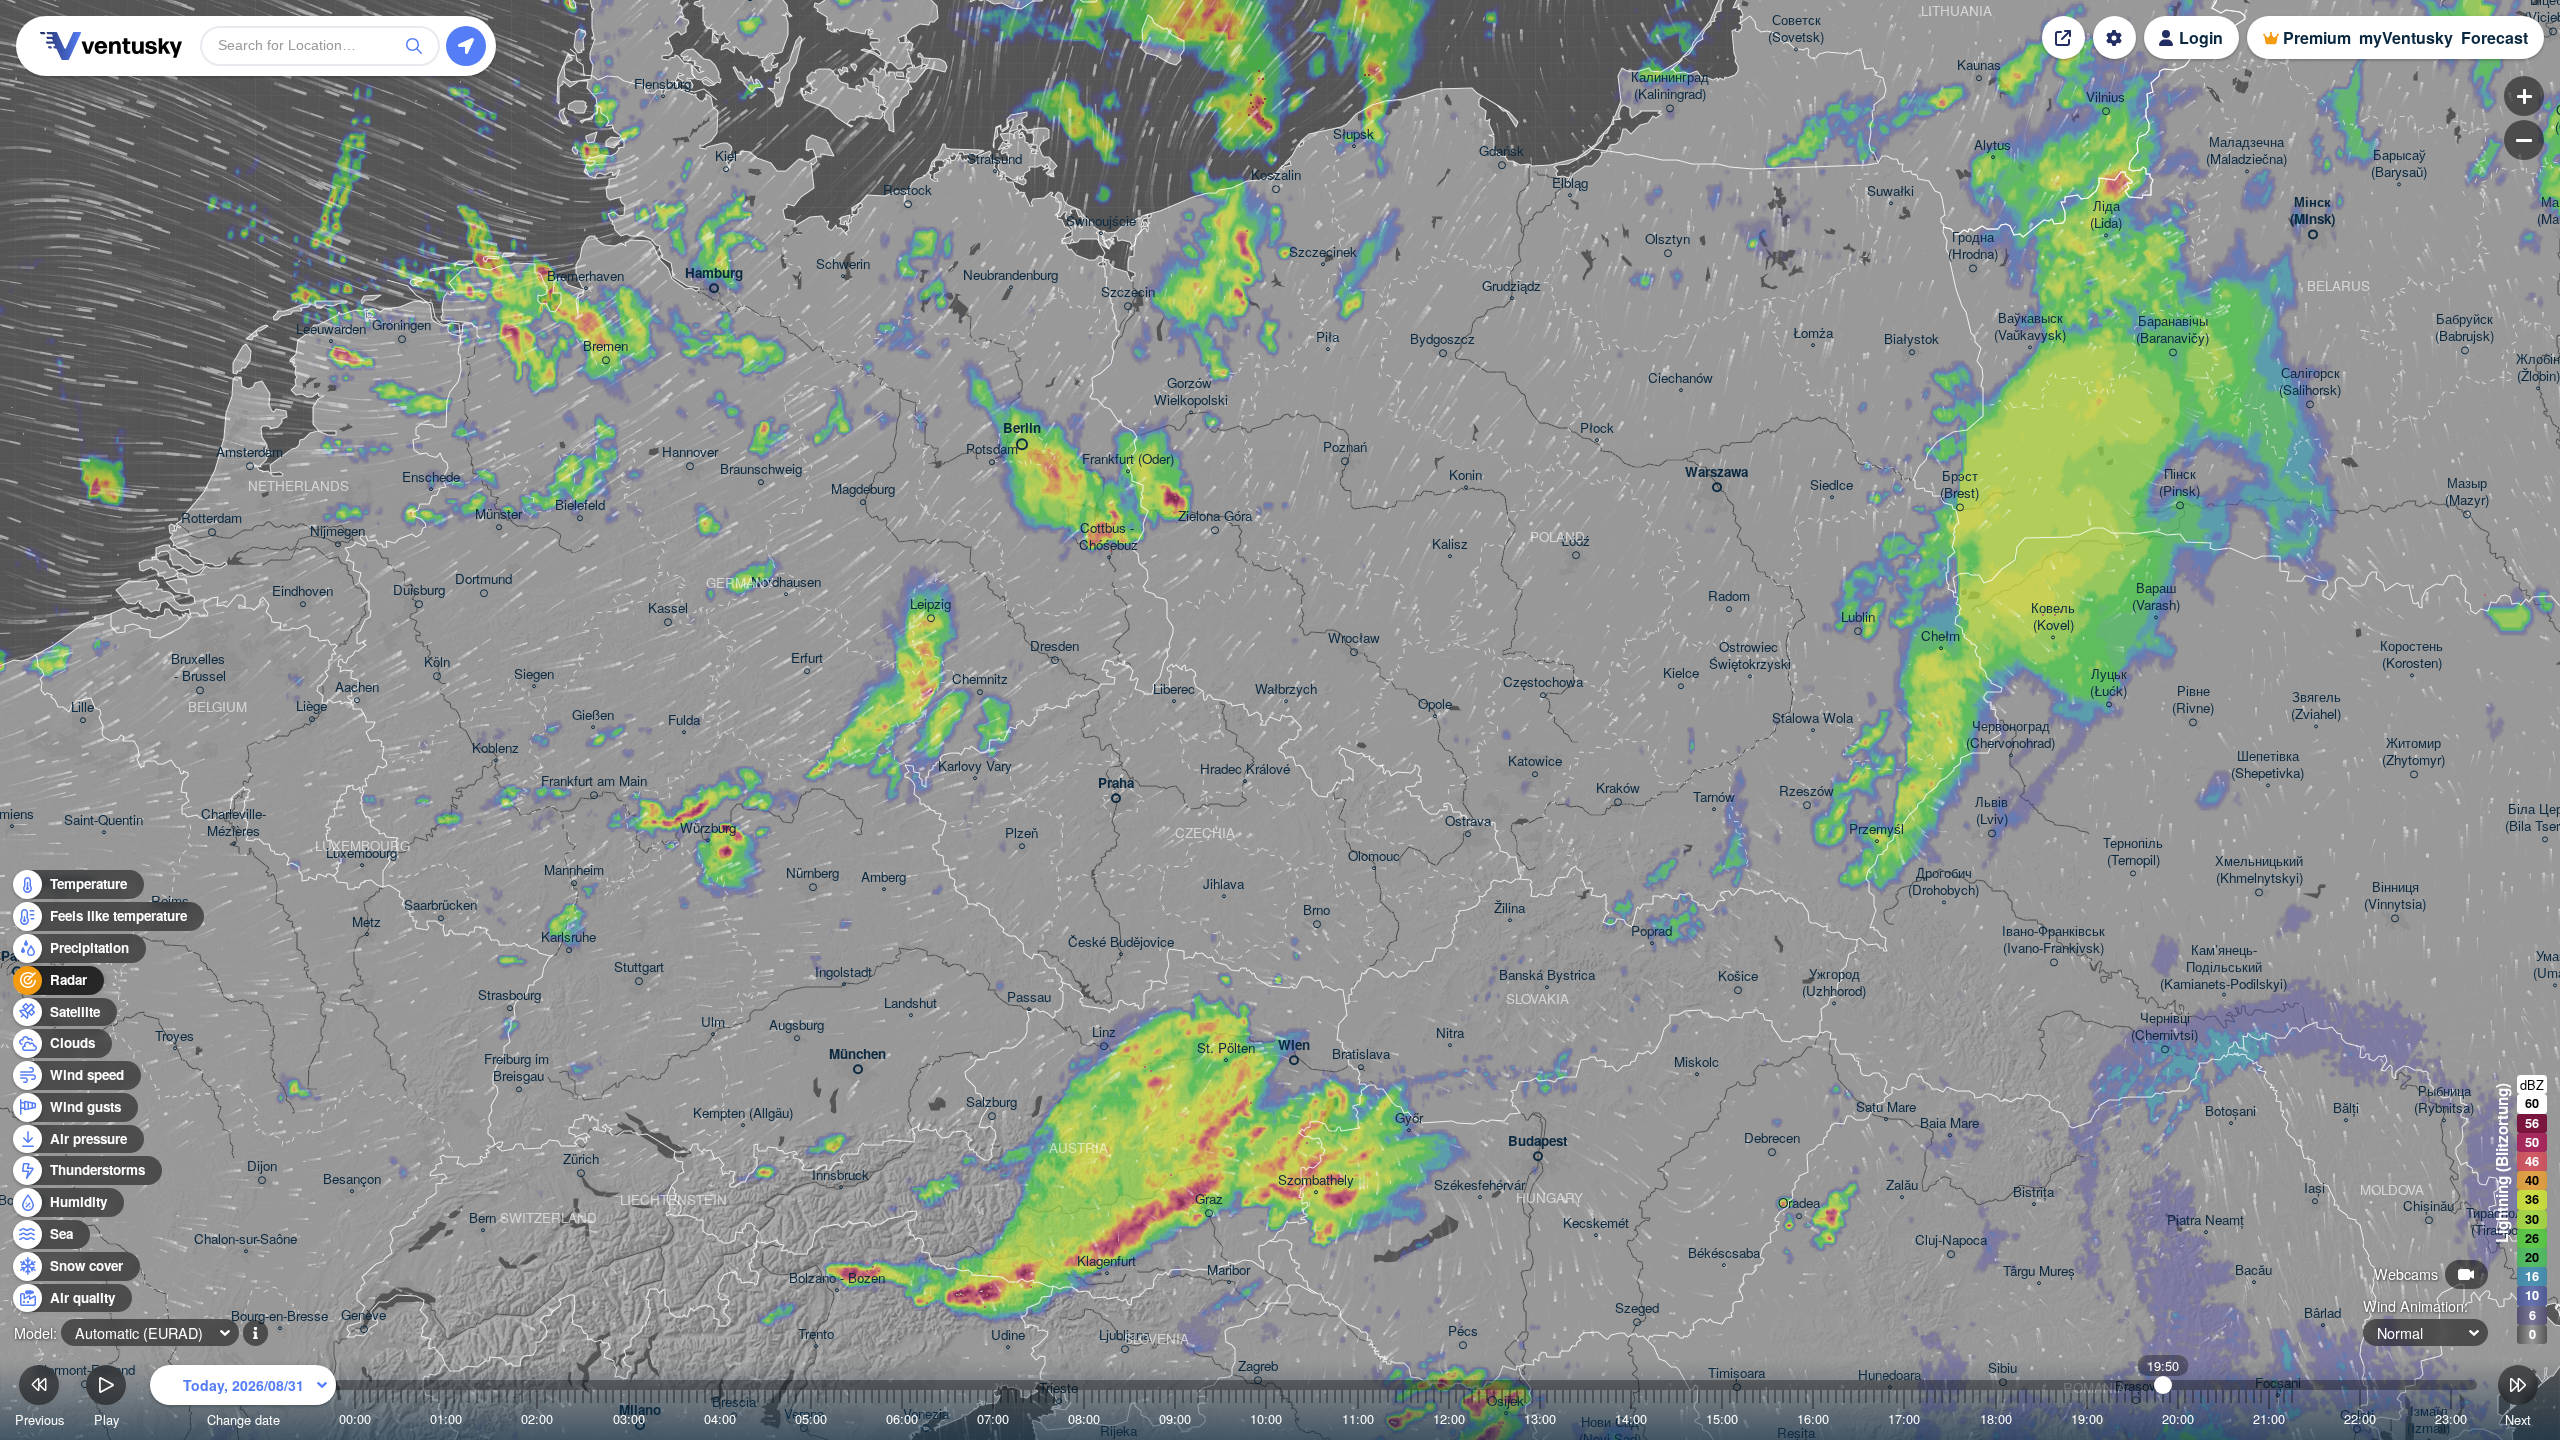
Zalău (1902, 1185)
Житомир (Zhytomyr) (2413, 752)
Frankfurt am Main (594, 781)
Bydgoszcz (1442, 339)
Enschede (431, 477)
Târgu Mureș (2039, 1271)
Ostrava (1468, 821)
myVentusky (2406, 37)
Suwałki (1890, 191)
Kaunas (1979, 65)
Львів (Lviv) (1991, 811)
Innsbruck (840, 1175)
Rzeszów (1806, 791)
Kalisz (1450, 544)
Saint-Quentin (103, 820)
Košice (1738, 976)
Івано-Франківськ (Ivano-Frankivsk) (2053, 940)
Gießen (593, 715)
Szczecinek (1323, 252)
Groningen (401, 325)
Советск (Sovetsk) (1796, 29)
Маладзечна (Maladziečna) (2246, 151)
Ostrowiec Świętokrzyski (1750, 656)
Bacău (2253, 1270)
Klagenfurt (1106, 1261)
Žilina (1509, 908)
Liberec (1174, 689)
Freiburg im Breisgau (518, 1068)
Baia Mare (1949, 1123)
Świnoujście (1101, 221)
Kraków (1618, 788)
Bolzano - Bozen (837, 1278)
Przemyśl (1876, 829)
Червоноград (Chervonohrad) (2010, 735)
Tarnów (1714, 797)
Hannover (690, 452)
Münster (498, 514)
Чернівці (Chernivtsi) (2164, 1027)
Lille (82, 707)
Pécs (1463, 1331)
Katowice (1535, 761)
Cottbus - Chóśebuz (1108, 537)
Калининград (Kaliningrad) (1670, 86)
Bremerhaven (585, 276)
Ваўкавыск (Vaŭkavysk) (2030, 327)
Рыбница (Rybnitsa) (2444, 1100)
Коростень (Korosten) (2411, 655)
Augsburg (796, 1025)
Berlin (1022, 428)
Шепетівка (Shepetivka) (2267, 765)
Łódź (1575, 541)
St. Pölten (1226, 1048)
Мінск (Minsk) (2312, 211)
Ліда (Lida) (2106, 215)
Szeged (1637, 1308)
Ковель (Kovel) (2053, 617)
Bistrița (2033, 1192)
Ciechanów (1680, 378)
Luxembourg (361, 853)
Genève (363, 1315)
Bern (482, 1218)
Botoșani (2230, 1111)
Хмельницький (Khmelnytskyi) (2259, 870)
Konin (1465, 475)
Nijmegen (337, 531)
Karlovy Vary (975, 766)
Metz (366, 922)
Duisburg (419, 590)
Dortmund (483, 579)
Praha (1116, 783)
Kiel (726, 156)
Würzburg (708, 828)
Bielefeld (580, 505)
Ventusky (108, 46)
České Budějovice (1121, 942)
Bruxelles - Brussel (200, 668)
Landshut (910, 1003)
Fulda (684, 720)
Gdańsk (1501, 151)
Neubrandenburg (1010, 275)
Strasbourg (509, 995)
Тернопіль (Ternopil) (2133, 852)
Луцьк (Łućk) (2108, 683)
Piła (1327, 337)
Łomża (1813, 333)
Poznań (1345, 447)
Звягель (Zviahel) (2316, 706)
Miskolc (1696, 1062)
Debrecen (1772, 1138)
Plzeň (1021, 833)
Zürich (581, 1159)
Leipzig (930, 604)
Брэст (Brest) (1959, 485)
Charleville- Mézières (233, 823)
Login (2201, 37)
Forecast (2494, 37)
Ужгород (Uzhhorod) (1834, 983)
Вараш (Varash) (2156, 597)
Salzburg (991, 1102)
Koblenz (495, 748)
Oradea (1799, 1203)
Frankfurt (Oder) (1128, 459)
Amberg (883, 877)
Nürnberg (812, 873)
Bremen (605, 346)
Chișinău (2428, 1206)
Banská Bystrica (1547, 975)
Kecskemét (1596, 1223)
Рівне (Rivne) (2193, 700)
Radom (1729, 596)
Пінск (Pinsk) (2179, 483)
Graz (1209, 1199)
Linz (1104, 1032)
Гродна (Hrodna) (1973, 246)
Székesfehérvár (1479, 1185)
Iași (2314, 1188)
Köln (437, 662)
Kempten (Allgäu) (743, 1113)
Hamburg (714, 273)
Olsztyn (1667, 239)
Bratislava (1361, 1054)
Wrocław (1354, 638)
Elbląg (1570, 183)
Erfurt (807, 658)
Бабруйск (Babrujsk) (2464, 328)
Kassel (668, 608)
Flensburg (662, 84)
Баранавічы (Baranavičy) (2172, 330)
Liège (311, 706)
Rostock (907, 190)
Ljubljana (1124, 1335)
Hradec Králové (1245, 769)
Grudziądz (1511, 286)
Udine (1008, 1335)
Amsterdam (249, 452)
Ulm (713, 1022)
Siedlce (1831, 485)
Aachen (357, 687)
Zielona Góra (1215, 516)
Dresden (1054, 646)
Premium (2317, 37)
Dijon (262, 1166)
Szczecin (1128, 292)
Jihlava (1223, 884)
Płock (1597, 428)
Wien (1294, 1045)
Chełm (1940, 636)
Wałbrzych (1286, 689)
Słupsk (1353, 134)
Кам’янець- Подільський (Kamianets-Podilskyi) (2223, 967)
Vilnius (2105, 97)
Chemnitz (980, 679)
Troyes (174, 1036)
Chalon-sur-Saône (245, 1239)
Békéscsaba (1724, 1253)
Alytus (1992, 145)
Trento (816, 1334)
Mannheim (574, 870)
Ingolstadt (843, 972)
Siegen (534, 674)
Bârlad (2322, 1313)
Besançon (352, 1179)
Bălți (2346, 1108)
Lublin (1858, 617)
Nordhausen (786, 582)
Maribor (1228, 1270)
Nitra (1450, 1033)
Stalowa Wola (1812, 718)
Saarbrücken (440, 905)
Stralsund (994, 159)
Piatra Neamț (2205, 1220)
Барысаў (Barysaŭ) (2399, 164)
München (857, 1054)
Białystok (1911, 339)
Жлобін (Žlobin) (2538, 368)
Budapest (1537, 1141)
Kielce (1681, 673)
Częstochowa (1543, 682)
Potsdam (992, 449)
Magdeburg (863, 489)
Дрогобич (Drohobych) (1943, 882)
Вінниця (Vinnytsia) (2395, 896)
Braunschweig (761, 469)
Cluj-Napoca (1951, 1240)
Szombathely (1316, 1180)
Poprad (1651, 931)
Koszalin (1276, 175)
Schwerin (843, 264)
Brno (1316, 910)
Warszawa (1716, 472)
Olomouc (1374, 856)
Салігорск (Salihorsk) (2310, 382)
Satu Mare (1886, 1107)
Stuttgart (639, 967)
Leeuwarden (331, 329)
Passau (1029, 997)
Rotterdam (211, 518)
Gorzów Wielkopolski (1191, 392)
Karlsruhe (568, 937)
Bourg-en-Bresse (279, 1316)
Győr (1409, 1118)
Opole (1435, 704)
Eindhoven (302, 591)
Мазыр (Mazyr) (2467, 492)
